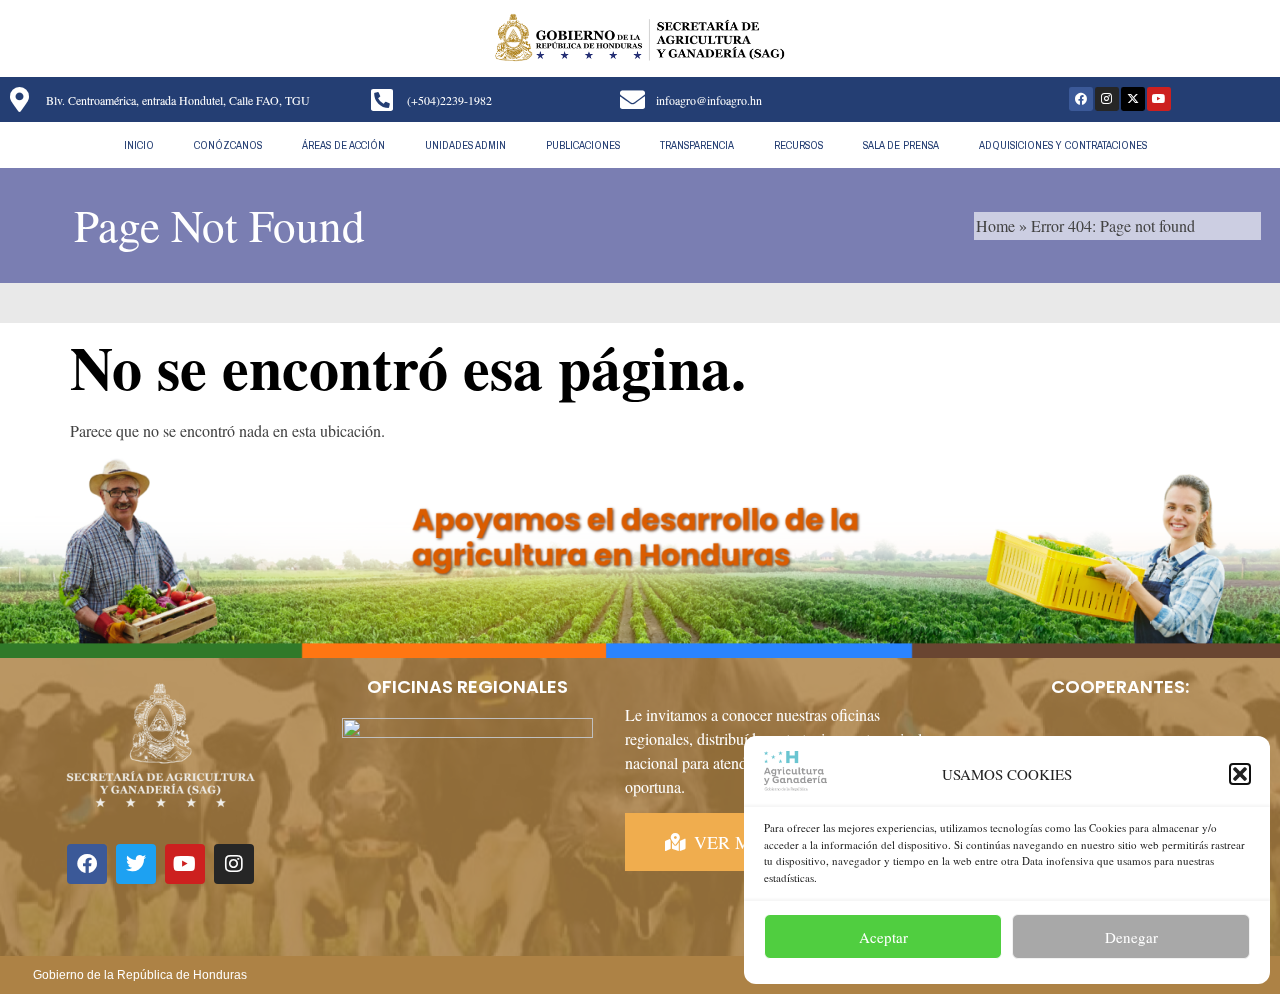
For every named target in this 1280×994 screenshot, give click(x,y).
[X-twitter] (1133, 99)
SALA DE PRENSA (901, 145)
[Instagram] (1107, 99)
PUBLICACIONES (583, 145)
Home (995, 225)
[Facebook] (1081, 99)
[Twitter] (136, 864)
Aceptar (883, 937)
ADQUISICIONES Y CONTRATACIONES (1063, 145)
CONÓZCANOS (228, 145)
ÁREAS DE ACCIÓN (343, 145)
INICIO (139, 145)
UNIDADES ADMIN (465, 145)
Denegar (1131, 937)
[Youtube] (1159, 99)
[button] (1240, 774)
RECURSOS (798, 145)
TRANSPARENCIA (697, 145)
